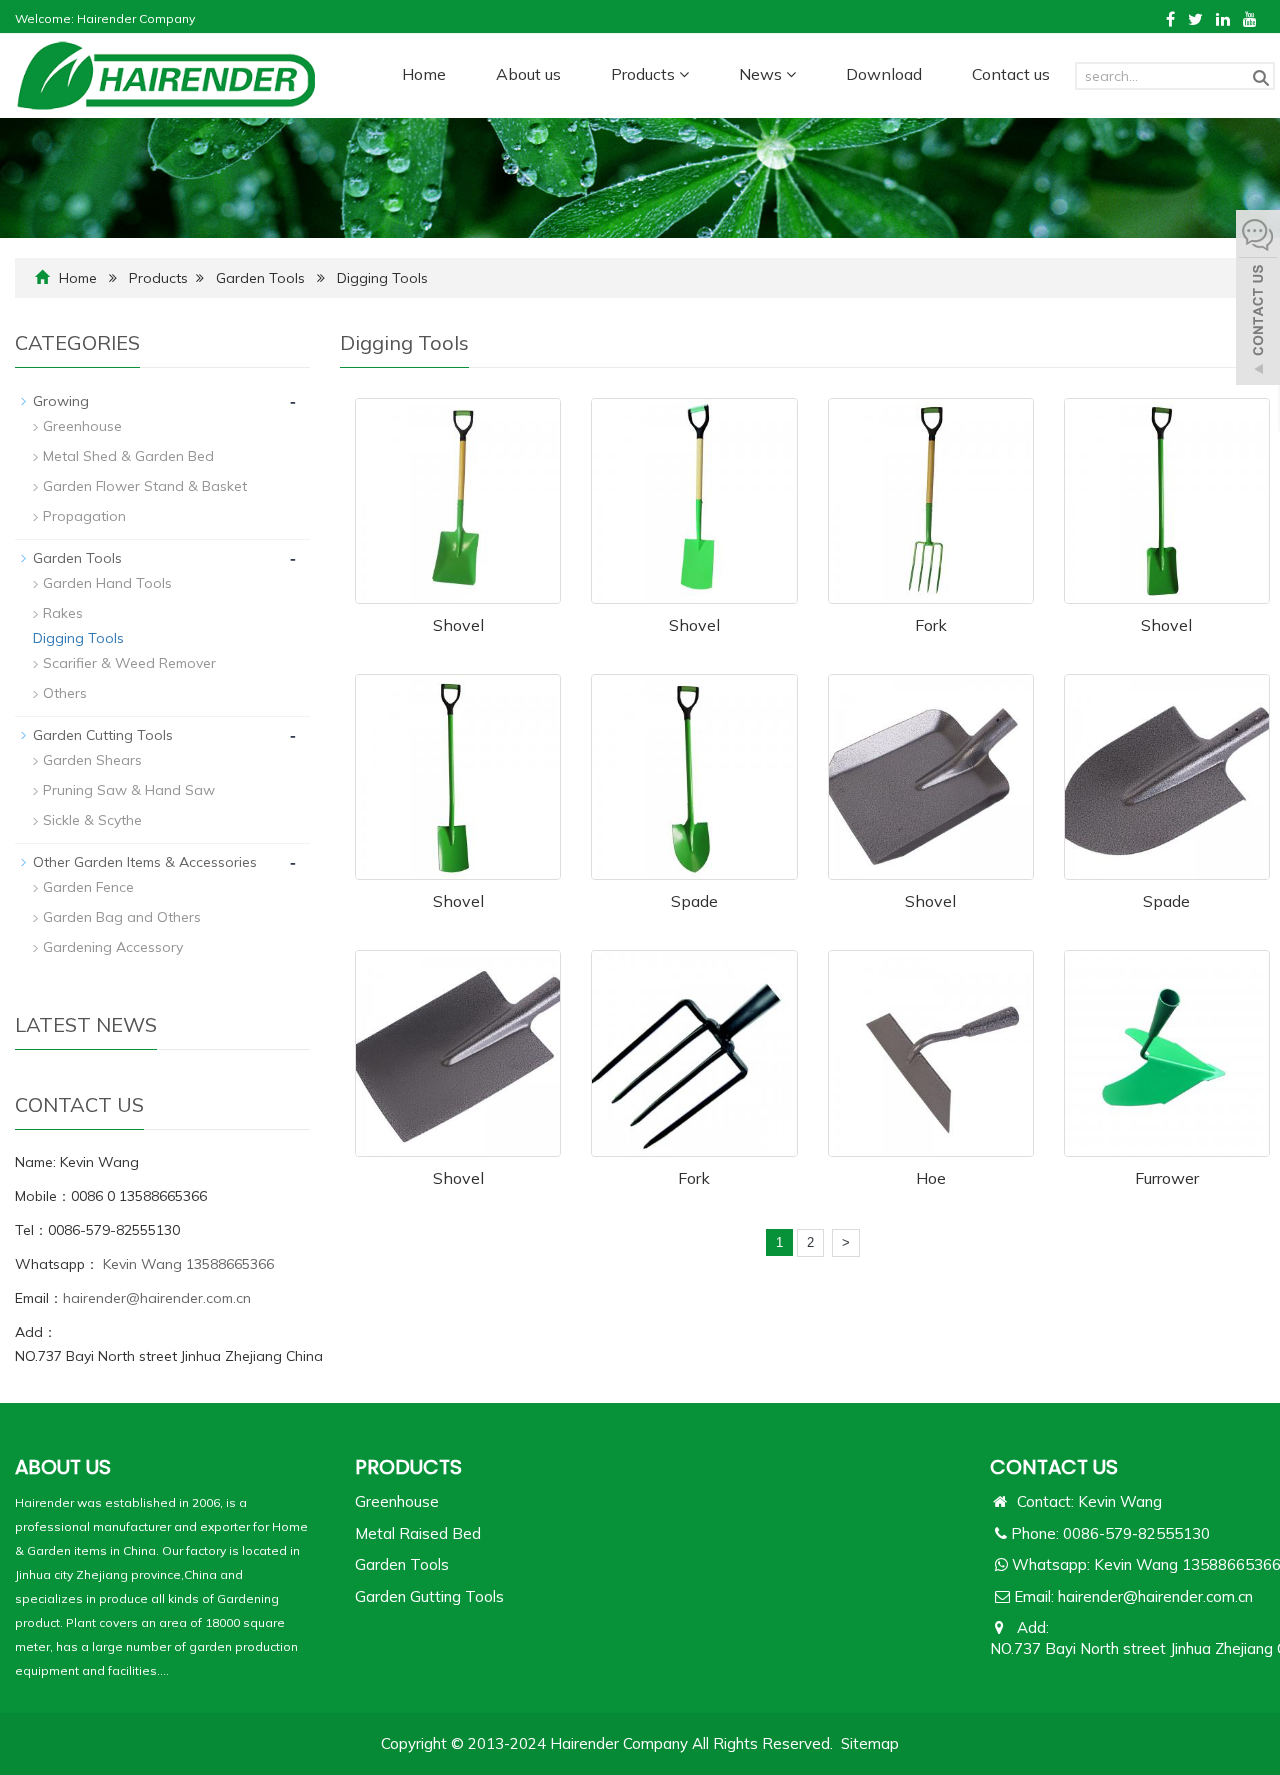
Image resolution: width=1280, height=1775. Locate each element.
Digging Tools (382, 278)
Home (424, 74)
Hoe (931, 1178)
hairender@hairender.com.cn (157, 1298)
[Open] (1258, 300)
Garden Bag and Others (122, 917)
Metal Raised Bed (418, 1533)
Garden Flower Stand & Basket (145, 486)
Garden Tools (262, 278)
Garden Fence (88, 887)
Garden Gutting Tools (429, 1596)
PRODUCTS (408, 1467)
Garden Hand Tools (107, 583)
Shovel (458, 625)
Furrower (1167, 1178)
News (762, 74)
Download (884, 74)
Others (65, 693)
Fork (931, 625)
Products (645, 74)
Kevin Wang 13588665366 (186, 1264)
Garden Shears (92, 760)
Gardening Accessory (113, 947)
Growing (61, 401)
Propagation (84, 516)
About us (528, 74)
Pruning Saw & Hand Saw (129, 790)
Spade (694, 901)
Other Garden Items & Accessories (145, 862)
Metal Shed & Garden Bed (128, 456)
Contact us (1011, 74)
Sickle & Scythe (92, 820)
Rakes (63, 613)
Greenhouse (82, 426)
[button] (684, 74)
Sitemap (870, 1743)
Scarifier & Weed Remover (129, 663)
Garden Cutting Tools (103, 735)
